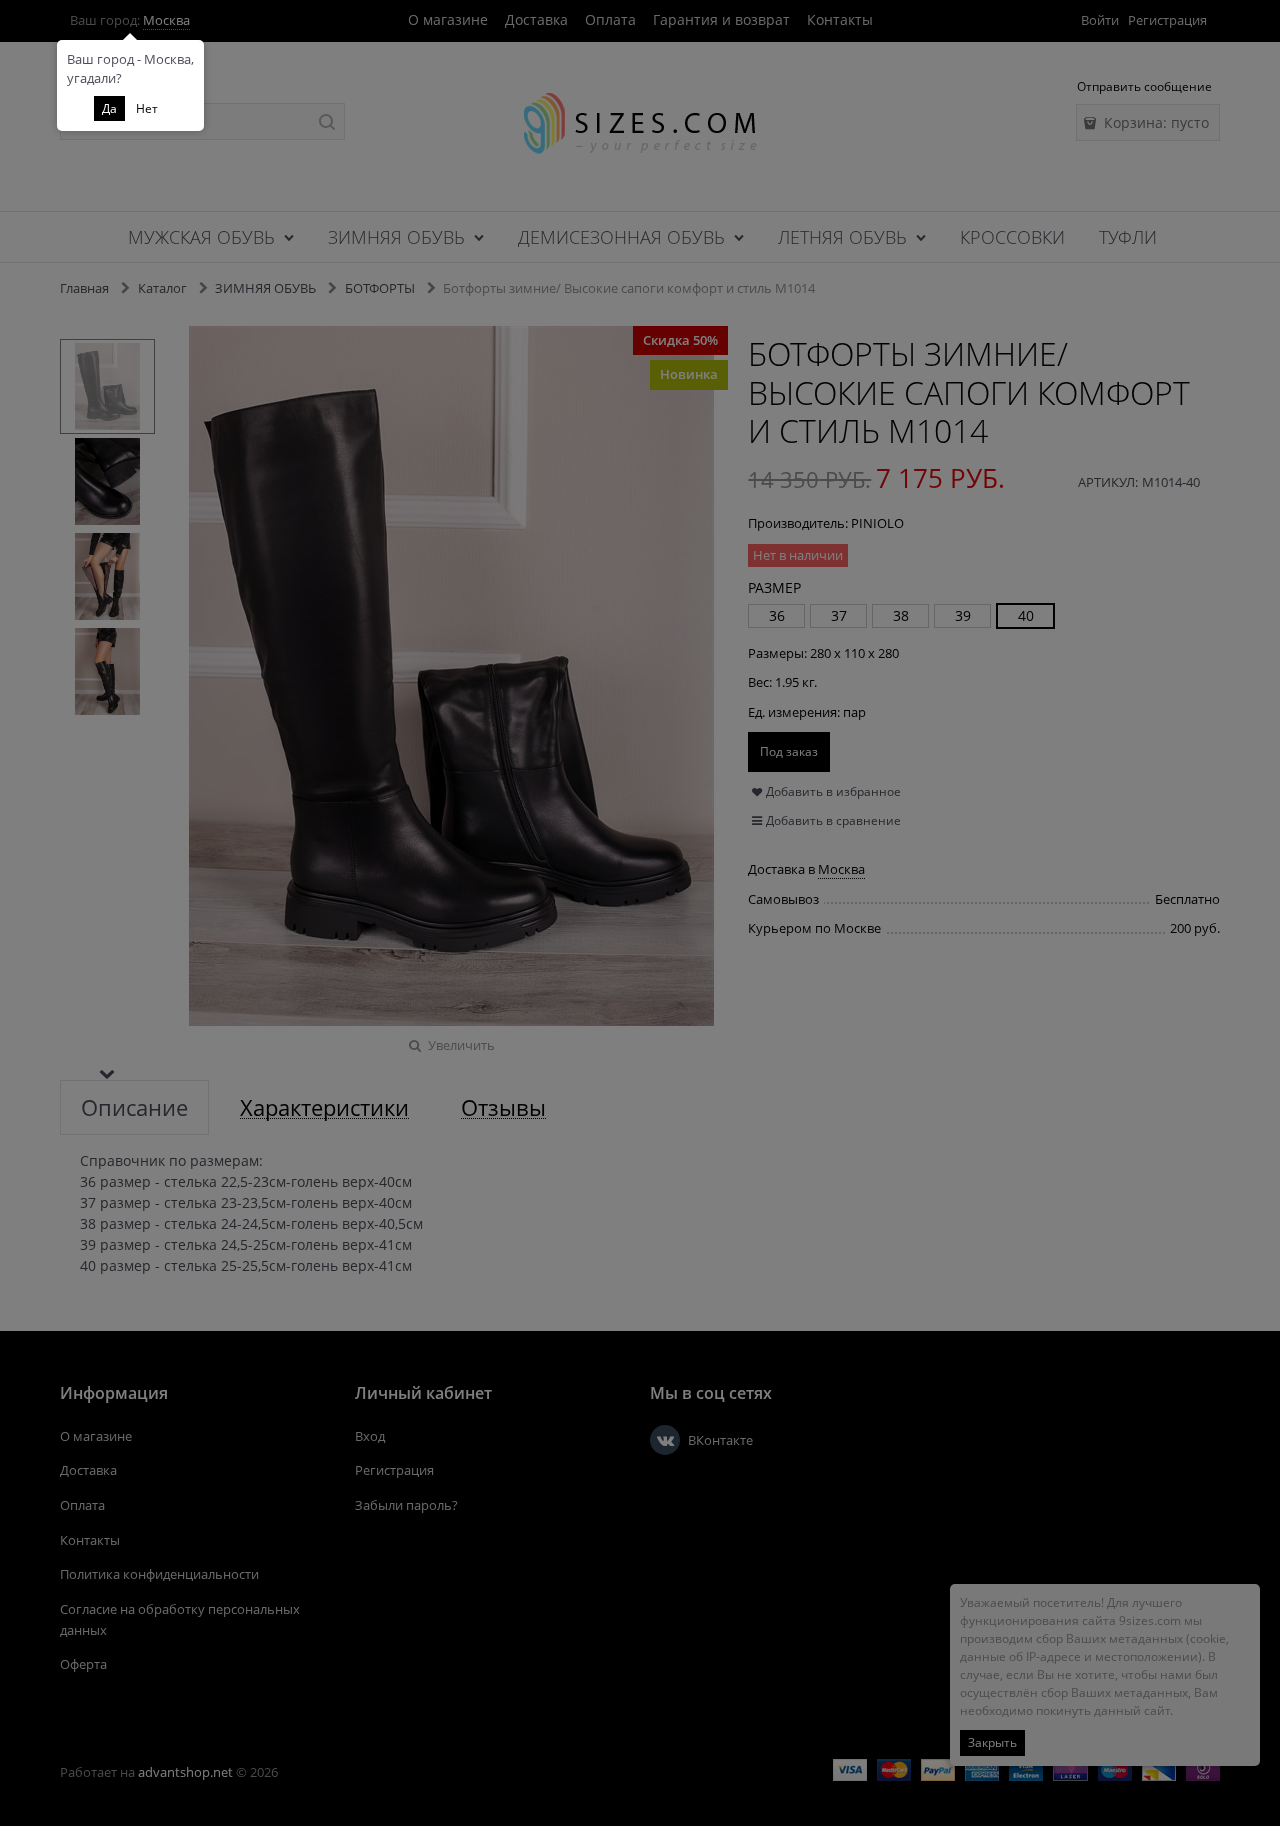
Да (109, 108)
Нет (147, 108)
